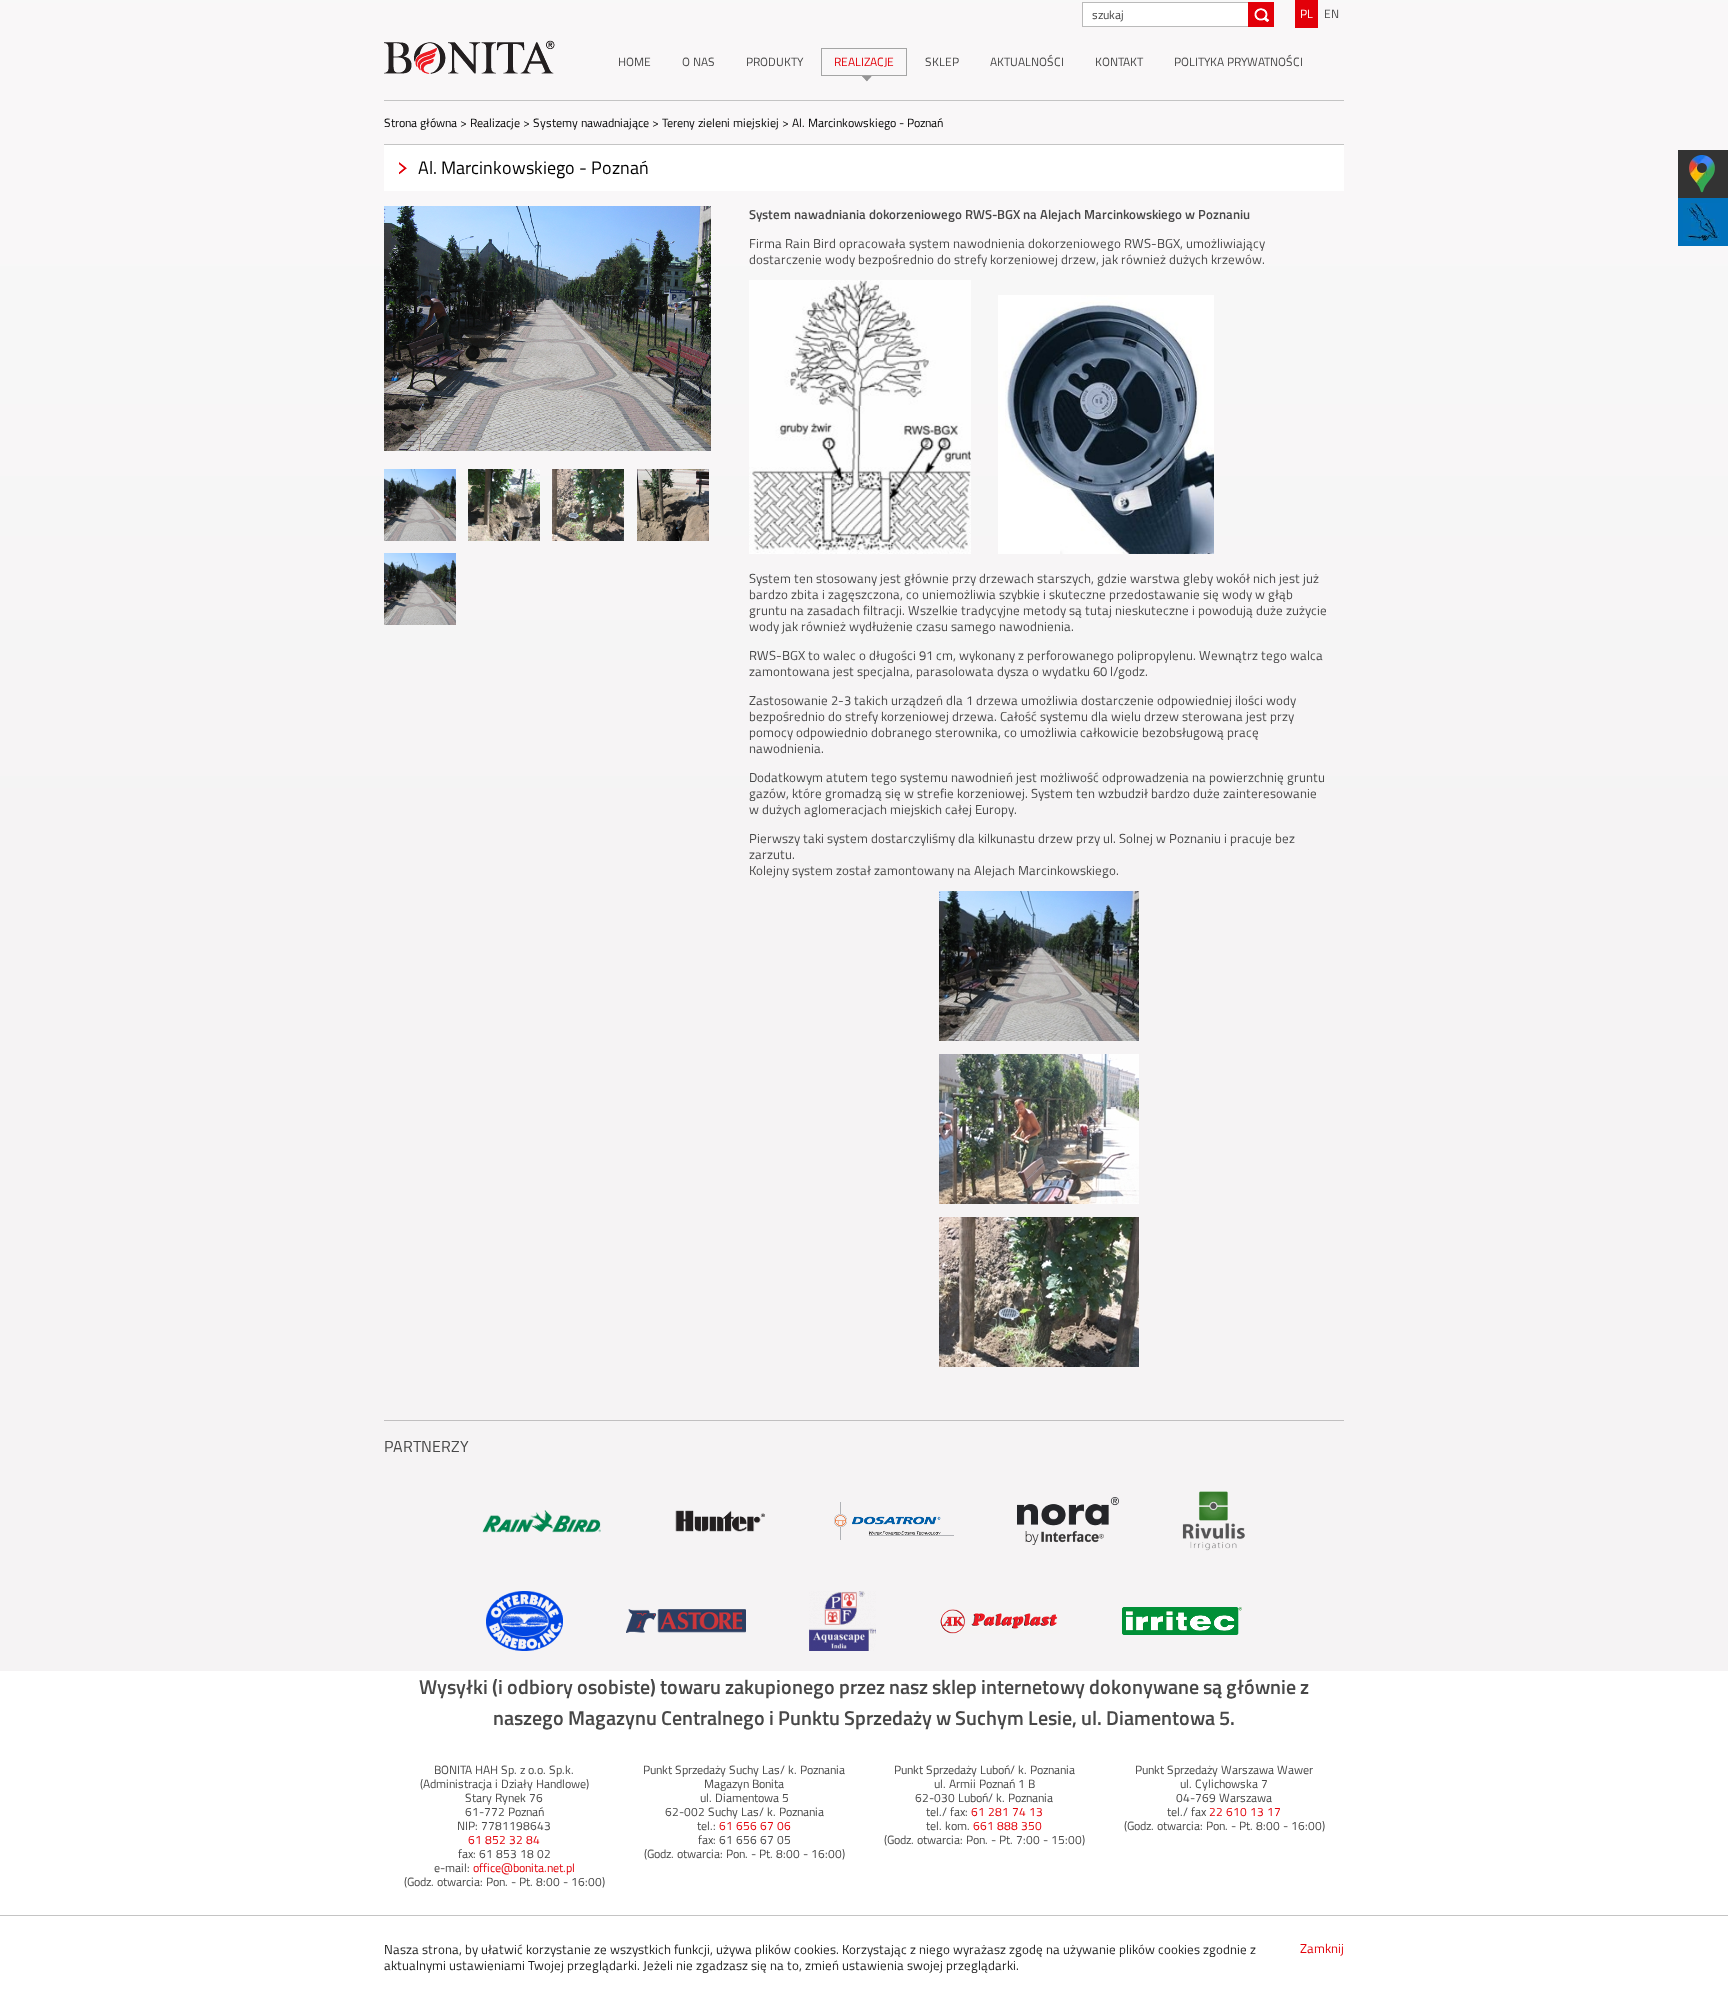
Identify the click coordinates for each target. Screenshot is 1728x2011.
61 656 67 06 (755, 1825)
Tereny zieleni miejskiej (720, 122)
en (1331, 13)
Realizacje (495, 122)
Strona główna (420, 122)
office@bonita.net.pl (524, 1867)
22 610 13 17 (1245, 1811)
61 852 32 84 (504, 1839)
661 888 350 (1007, 1825)
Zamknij (1322, 1948)
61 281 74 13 (1007, 1811)
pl (1306, 13)
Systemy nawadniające (591, 122)
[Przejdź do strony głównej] (469, 58)
